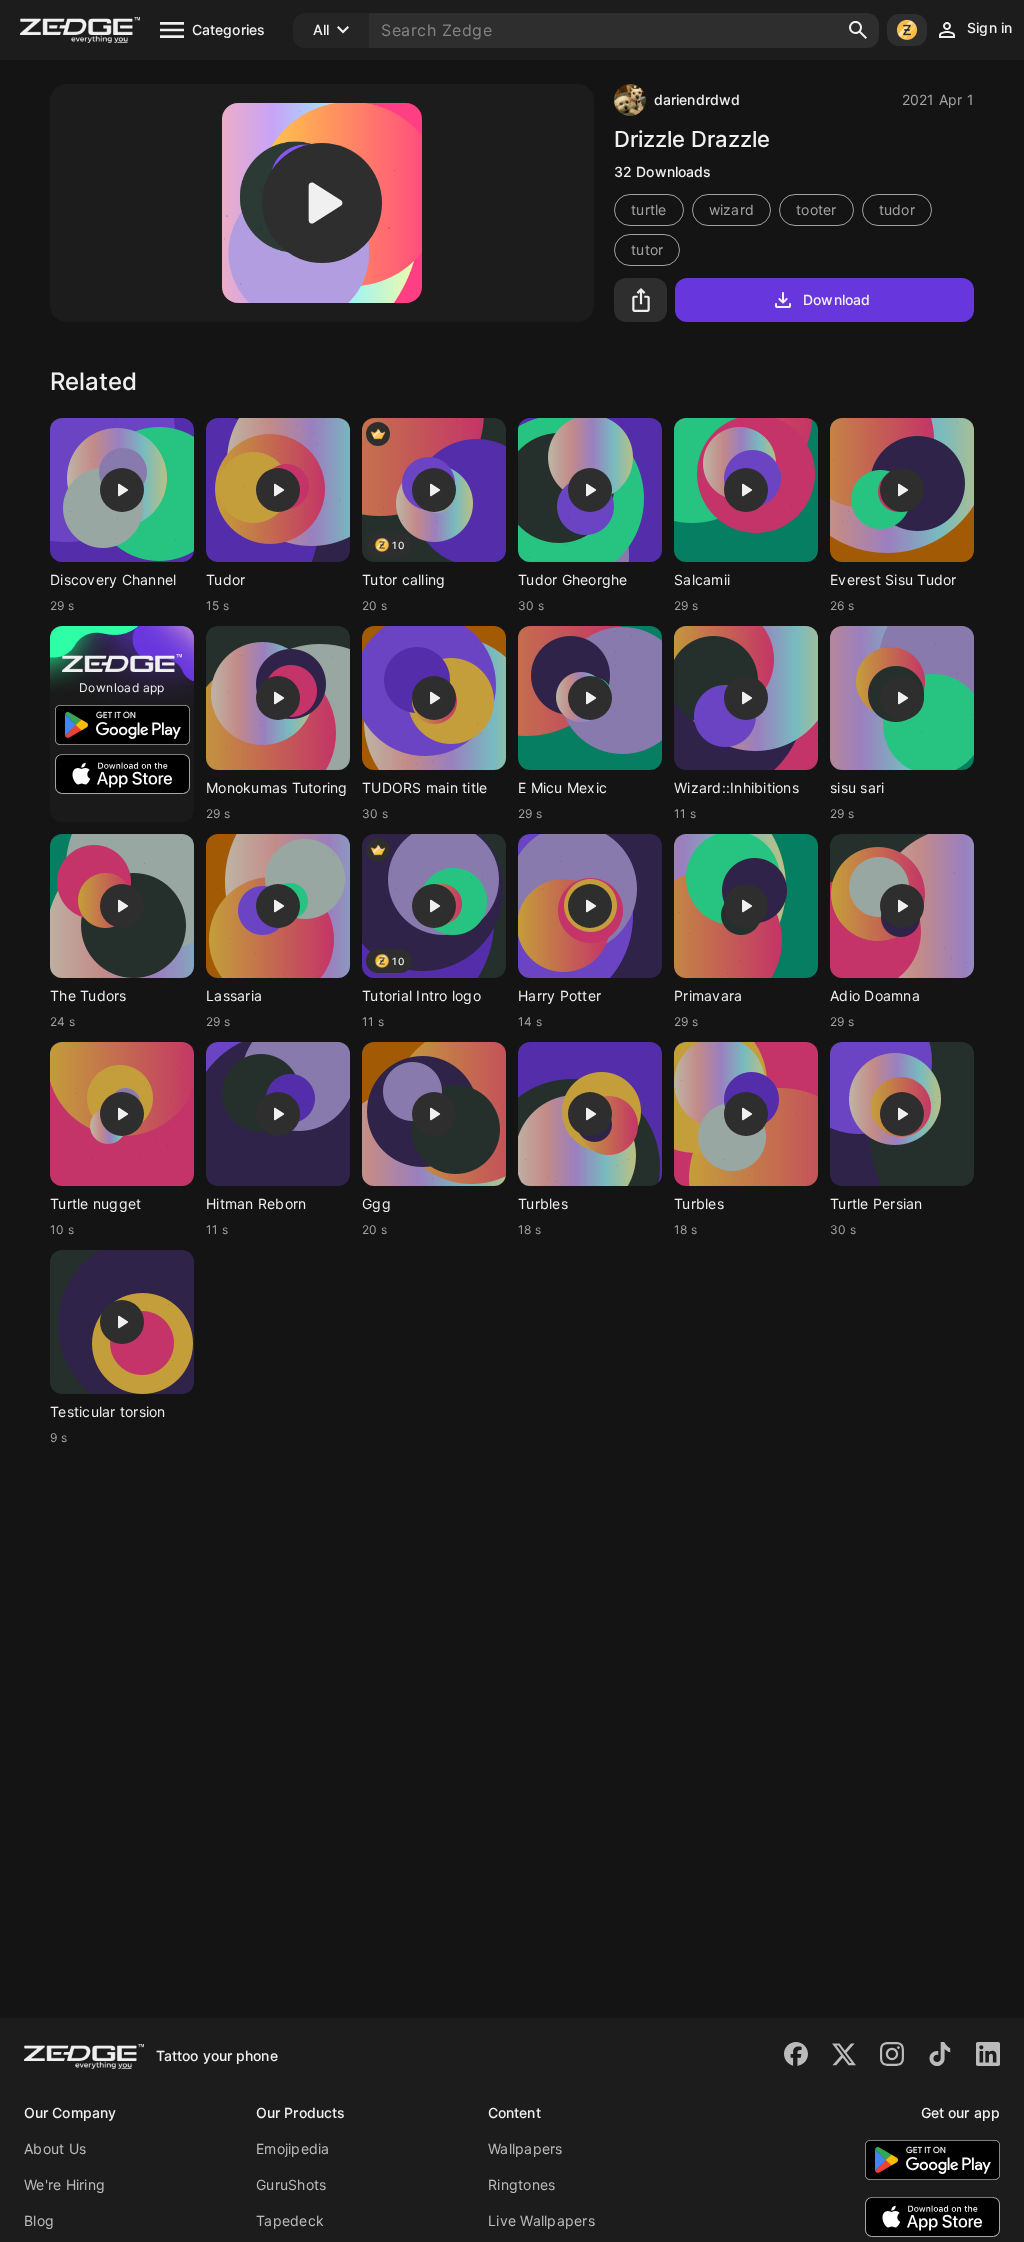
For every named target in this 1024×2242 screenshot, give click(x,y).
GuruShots (291, 2184)
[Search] (858, 30)
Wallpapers (525, 2148)
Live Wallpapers (541, 2220)
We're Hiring (64, 2184)
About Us (55, 2148)
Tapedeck (290, 2220)
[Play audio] (322, 203)
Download (836, 299)
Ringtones (521, 2184)
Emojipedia (293, 2148)
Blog (39, 2220)
